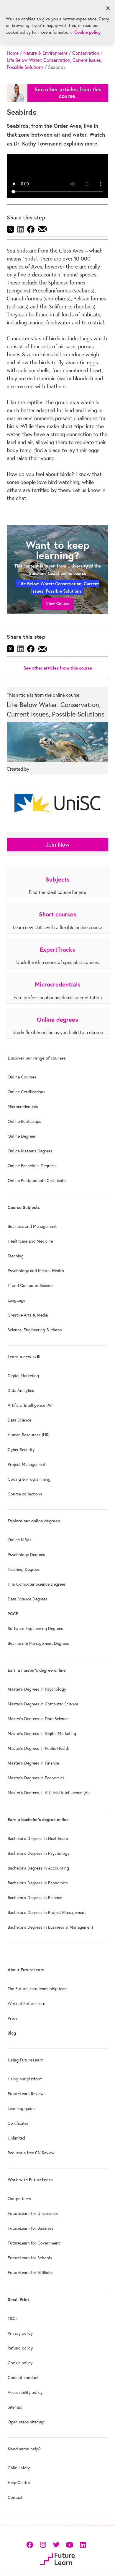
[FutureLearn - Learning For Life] (57, 2558)
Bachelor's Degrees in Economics (38, 1883)
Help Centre (19, 2483)
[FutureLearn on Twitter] (56, 2544)
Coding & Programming (29, 1479)
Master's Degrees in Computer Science (43, 1704)
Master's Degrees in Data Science (38, 1719)
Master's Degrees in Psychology (37, 1689)
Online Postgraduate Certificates (38, 1181)
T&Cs (13, 2318)
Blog (12, 2033)
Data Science (19, 1420)
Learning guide (21, 2108)
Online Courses (22, 1077)
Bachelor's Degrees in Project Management (47, 1912)
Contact (15, 2497)
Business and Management (32, 1226)
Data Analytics (21, 1390)
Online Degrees (22, 1136)
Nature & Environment (45, 53)
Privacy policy (20, 2333)
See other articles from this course (58, 668)
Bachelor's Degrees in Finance (35, 1898)
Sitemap (15, 2407)
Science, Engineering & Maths (35, 1330)
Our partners (19, 2199)
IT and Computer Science (31, 1285)
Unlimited (16, 2138)
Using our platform (25, 2079)
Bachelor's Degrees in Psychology (38, 1853)
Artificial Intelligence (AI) (30, 1405)
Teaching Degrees (24, 1569)
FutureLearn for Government (34, 2243)
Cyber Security (21, 1450)
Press (13, 2018)
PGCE (13, 1614)
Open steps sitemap (26, 2422)
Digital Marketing (23, 1376)
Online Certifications (27, 1092)
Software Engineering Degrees (35, 1629)
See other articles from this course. (68, 93)
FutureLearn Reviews (27, 2094)
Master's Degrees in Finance (33, 1763)
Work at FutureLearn (27, 2003)
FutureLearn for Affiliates (31, 2273)
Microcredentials (23, 1107)
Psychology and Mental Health (36, 1271)
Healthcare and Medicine (30, 1241)
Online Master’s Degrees (30, 1151)
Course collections (25, 1494)
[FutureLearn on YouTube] (69, 2544)
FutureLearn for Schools (30, 2258)
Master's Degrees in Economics (36, 1778)
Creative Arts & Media (28, 1315)
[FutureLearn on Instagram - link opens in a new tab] (43, 2544)
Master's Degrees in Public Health (38, 1748)
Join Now (58, 844)
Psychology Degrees (26, 1555)
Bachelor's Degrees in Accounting (38, 1868)
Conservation (86, 53)
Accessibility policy (25, 2392)
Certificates (18, 2123)
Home (13, 53)
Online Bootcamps (24, 1121)
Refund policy (20, 2348)
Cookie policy (20, 2363)
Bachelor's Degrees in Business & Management (50, 1927)
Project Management (27, 1464)
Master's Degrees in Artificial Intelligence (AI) (49, 1793)
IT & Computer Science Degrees (37, 1584)
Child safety (19, 2468)
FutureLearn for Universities (33, 2213)
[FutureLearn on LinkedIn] (83, 2544)
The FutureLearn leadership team (38, 1989)
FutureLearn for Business (31, 2228)
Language (17, 1300)
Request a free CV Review (31, 2153)
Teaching (16, 1256)
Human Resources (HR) (29, 1435)
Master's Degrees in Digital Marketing (42, 1733)
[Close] (108, 8)
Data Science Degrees (28, 1599)
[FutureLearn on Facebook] (31, 2544)
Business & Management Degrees (38, 1643)
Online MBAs (20, 1540)
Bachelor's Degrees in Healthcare (38, 1838)
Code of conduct (23, 2378)
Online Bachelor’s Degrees (32, 1166)
